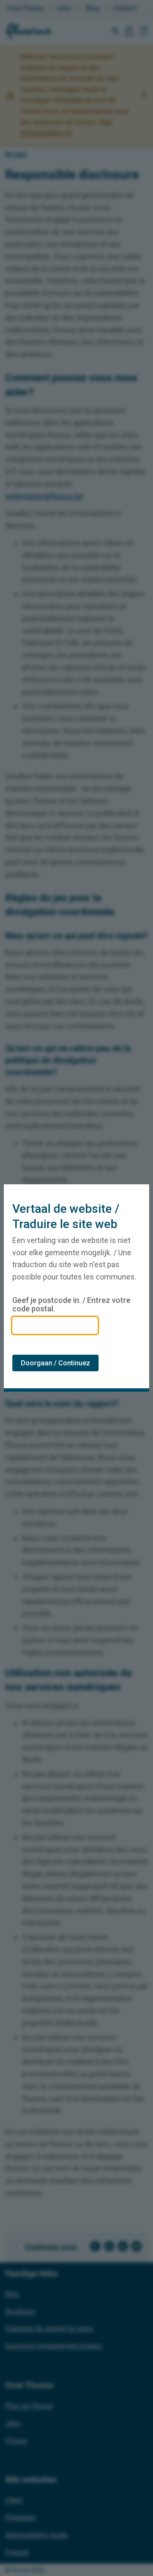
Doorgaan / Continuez (55, 1363)
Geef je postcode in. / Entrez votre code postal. (71, 1305)
